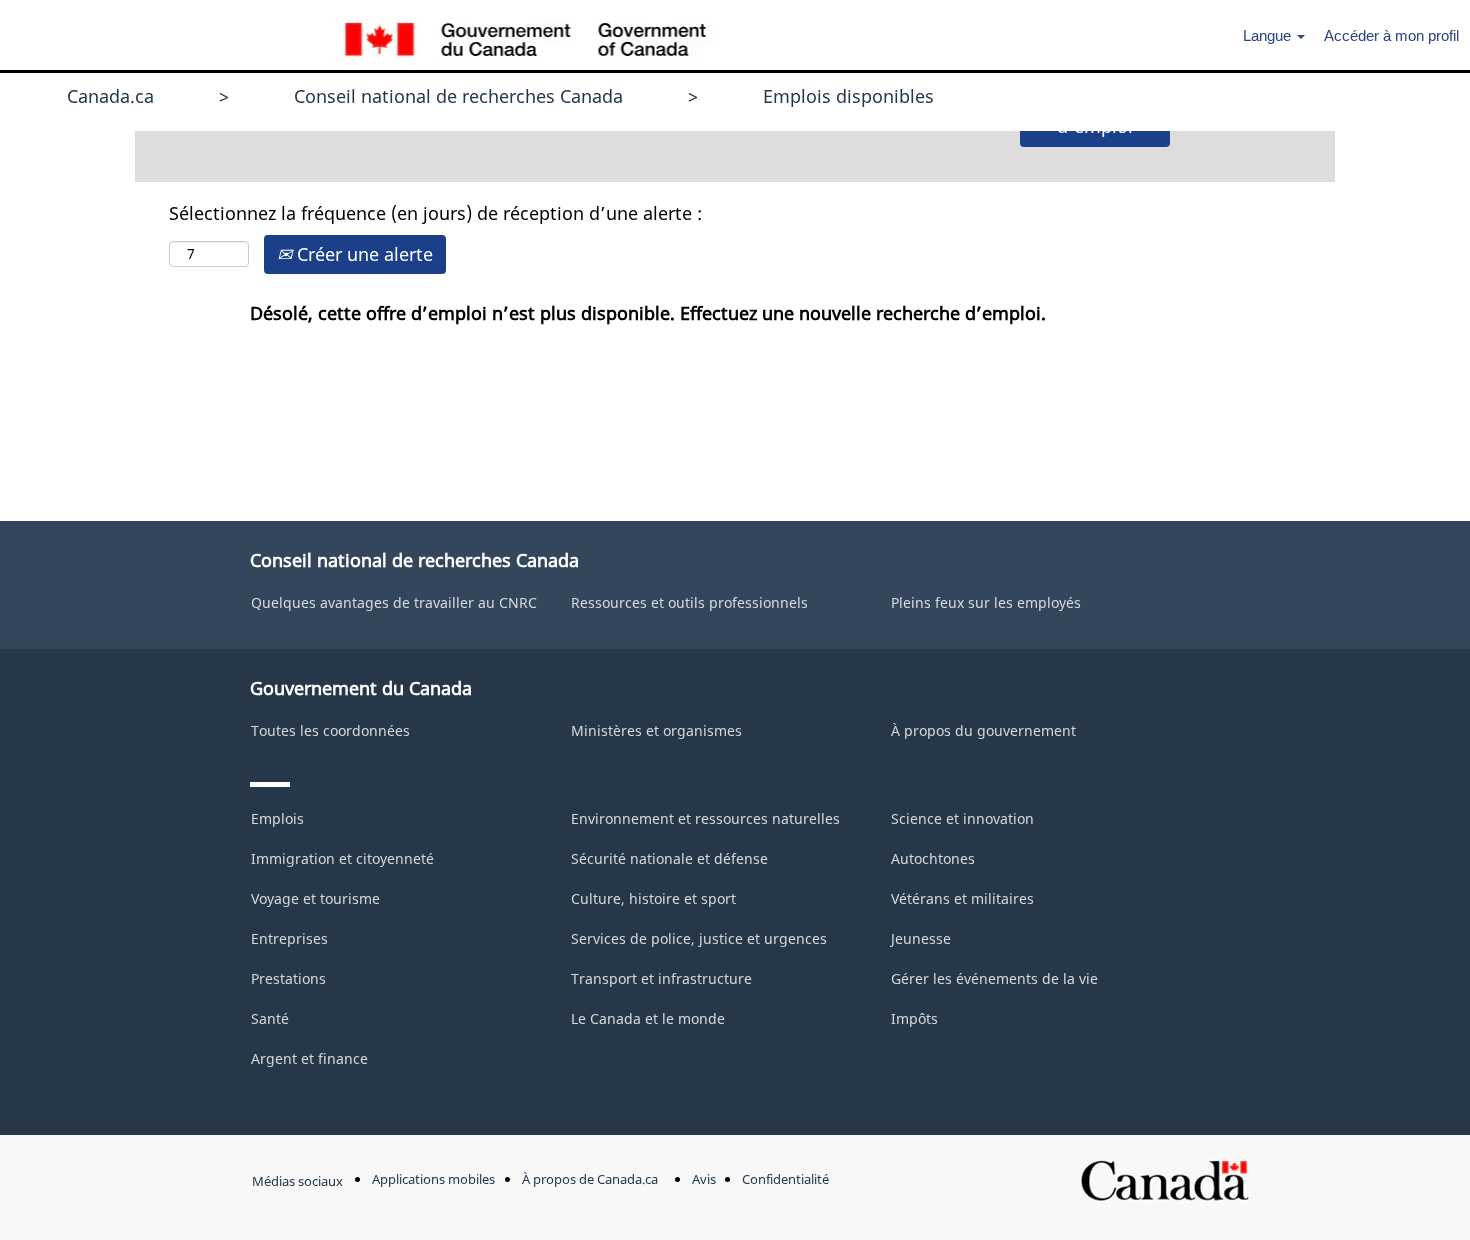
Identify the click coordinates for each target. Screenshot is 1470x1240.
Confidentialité (785, 1179)
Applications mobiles (433, 1179)
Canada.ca (110, 96)
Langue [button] (1269, 35)
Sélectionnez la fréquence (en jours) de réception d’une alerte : (435, 213)
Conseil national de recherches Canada (458, 96)
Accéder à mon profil (1391, 35)
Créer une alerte (362, 254)
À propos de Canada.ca (590, 1179)
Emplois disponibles (848, 96)
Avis (704, 1179)
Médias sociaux (297, 1181)
